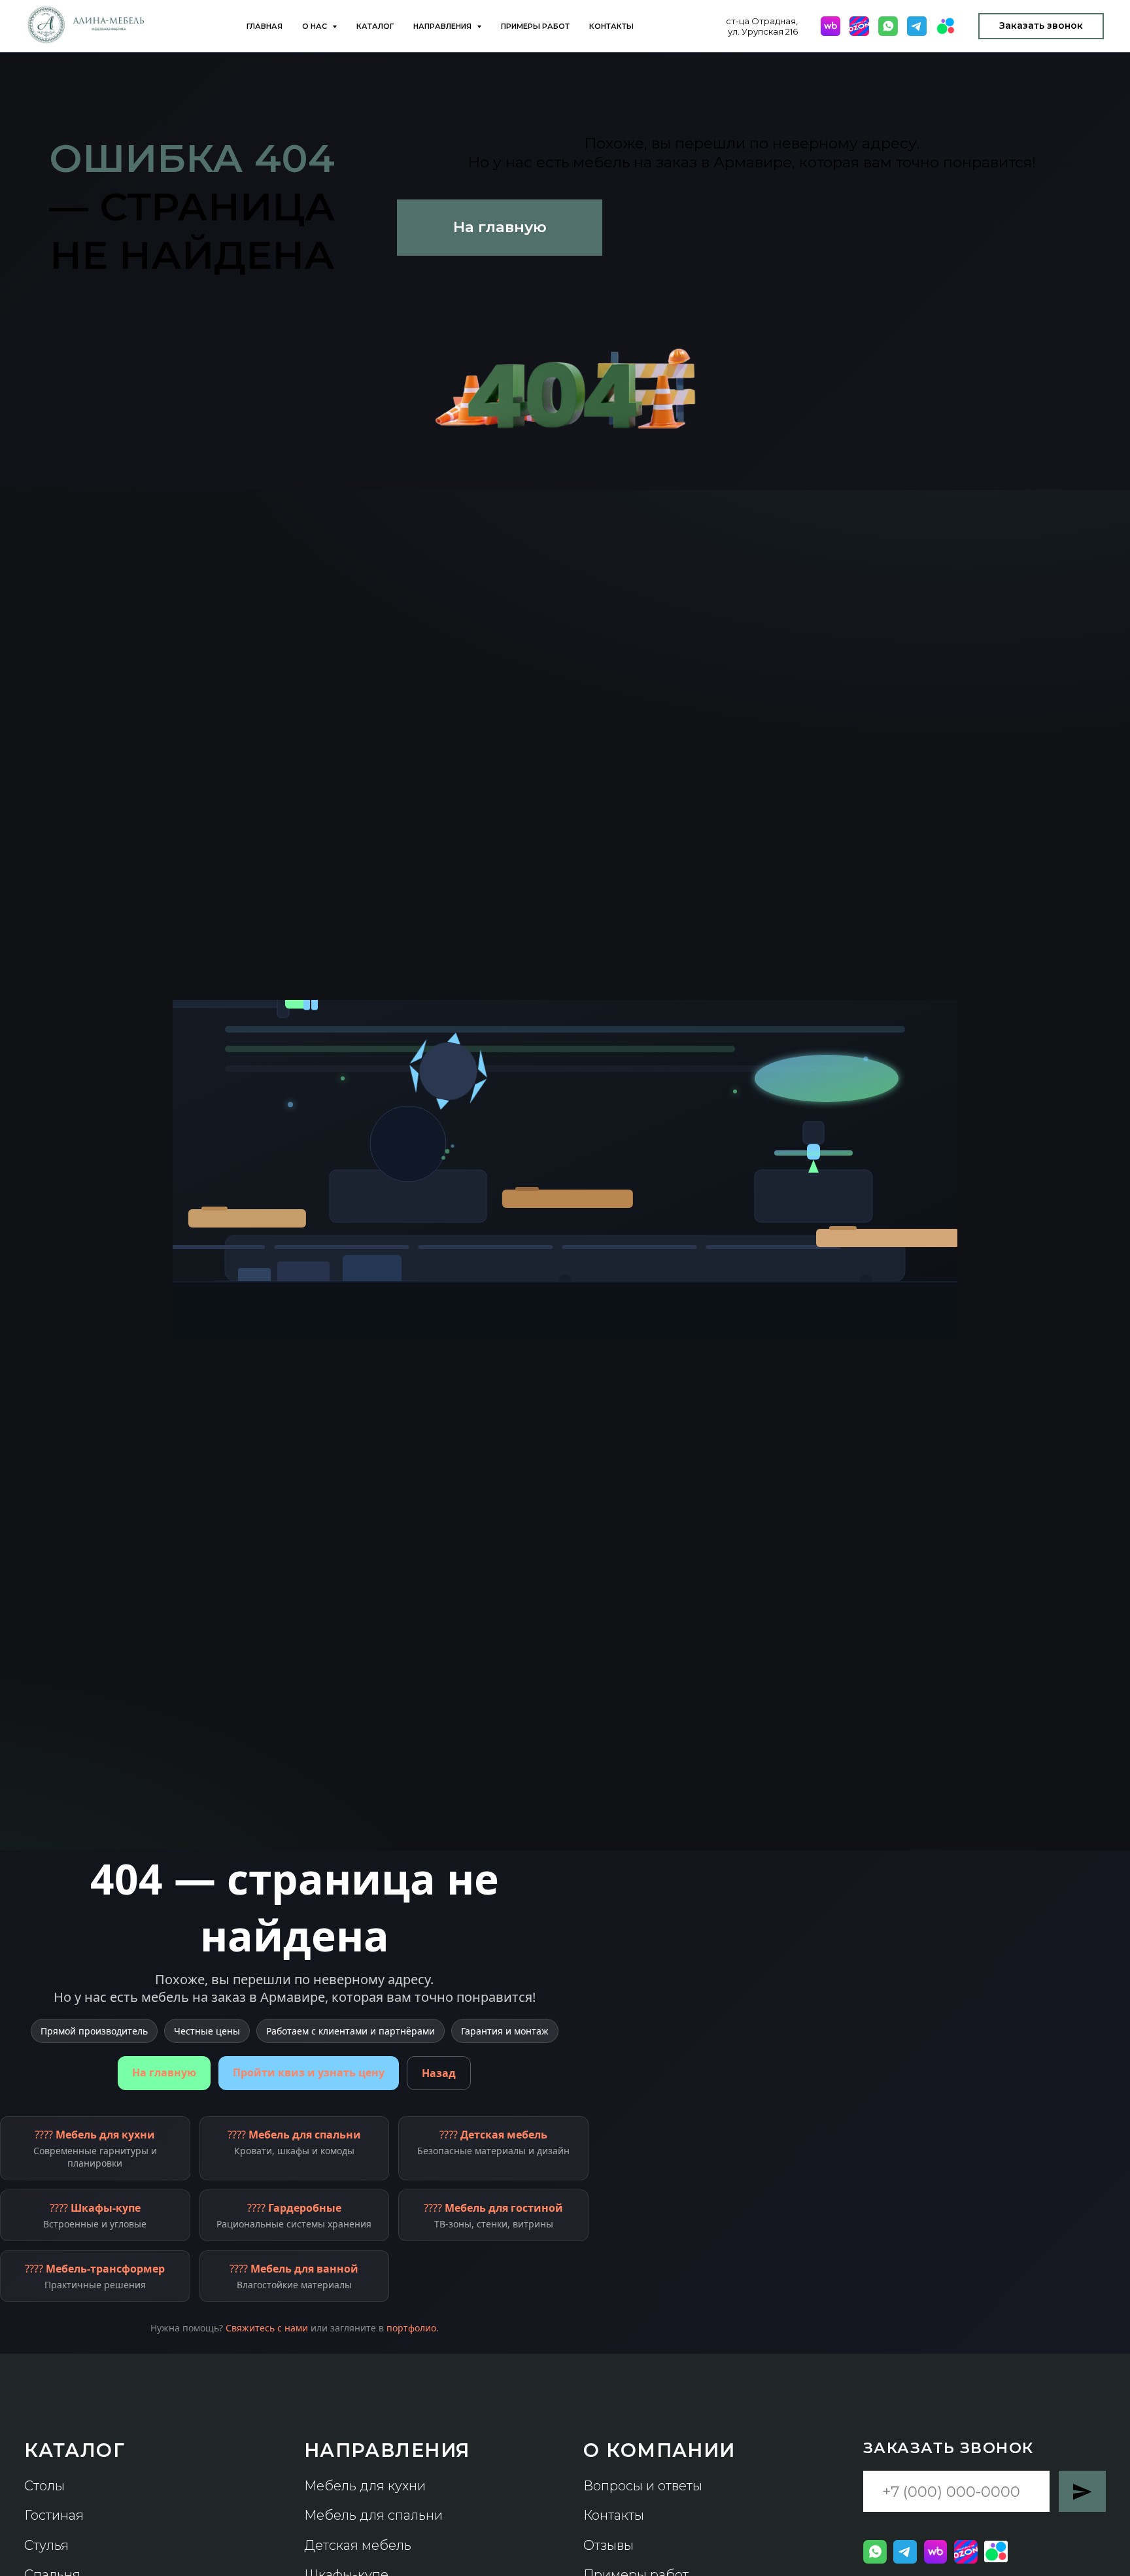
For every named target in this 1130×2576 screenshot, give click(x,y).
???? (95, 2148)
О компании (659, 2450)
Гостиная (54, 2515)
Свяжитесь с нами (267, 2328)
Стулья (46, 2545)
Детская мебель (358, 2545)
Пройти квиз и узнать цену (309, 2072)
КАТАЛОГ (75, 2450)
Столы (44, 2486)
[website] (830, 26)
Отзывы (608, 2545)
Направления (387, 2450)
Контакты (611, 26)
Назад (439, 2073)
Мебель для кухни (365, 2486)
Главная (265, 26)
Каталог (375, 26)
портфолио (411, 2328)
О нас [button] (316, 26)
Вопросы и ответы (643, 2486)
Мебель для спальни (373, 2515)
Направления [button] (443, 26)
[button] (1041, 26)
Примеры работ (535, 26)
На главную (164, 2072)
